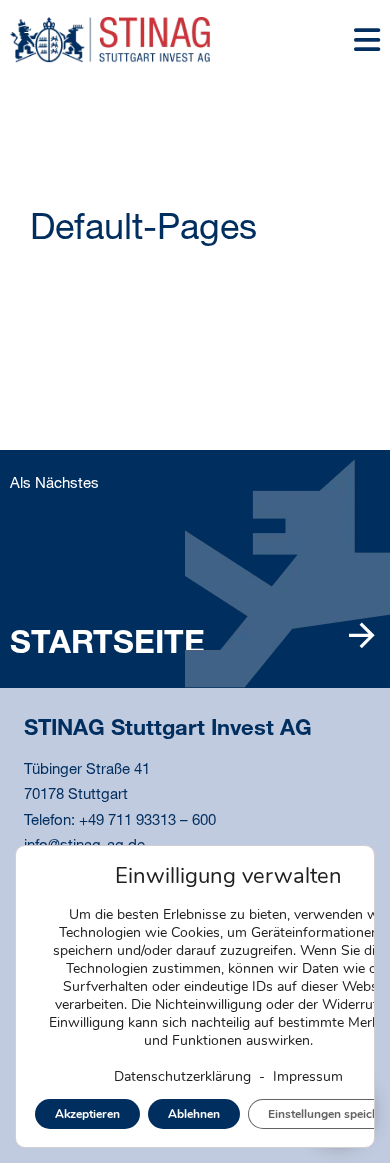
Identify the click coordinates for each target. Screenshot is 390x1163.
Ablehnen (194, 1114)
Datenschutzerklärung (182, 1076)
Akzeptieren (87, 1114)
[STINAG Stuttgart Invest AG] (110, 39)
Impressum (308, 1076)
